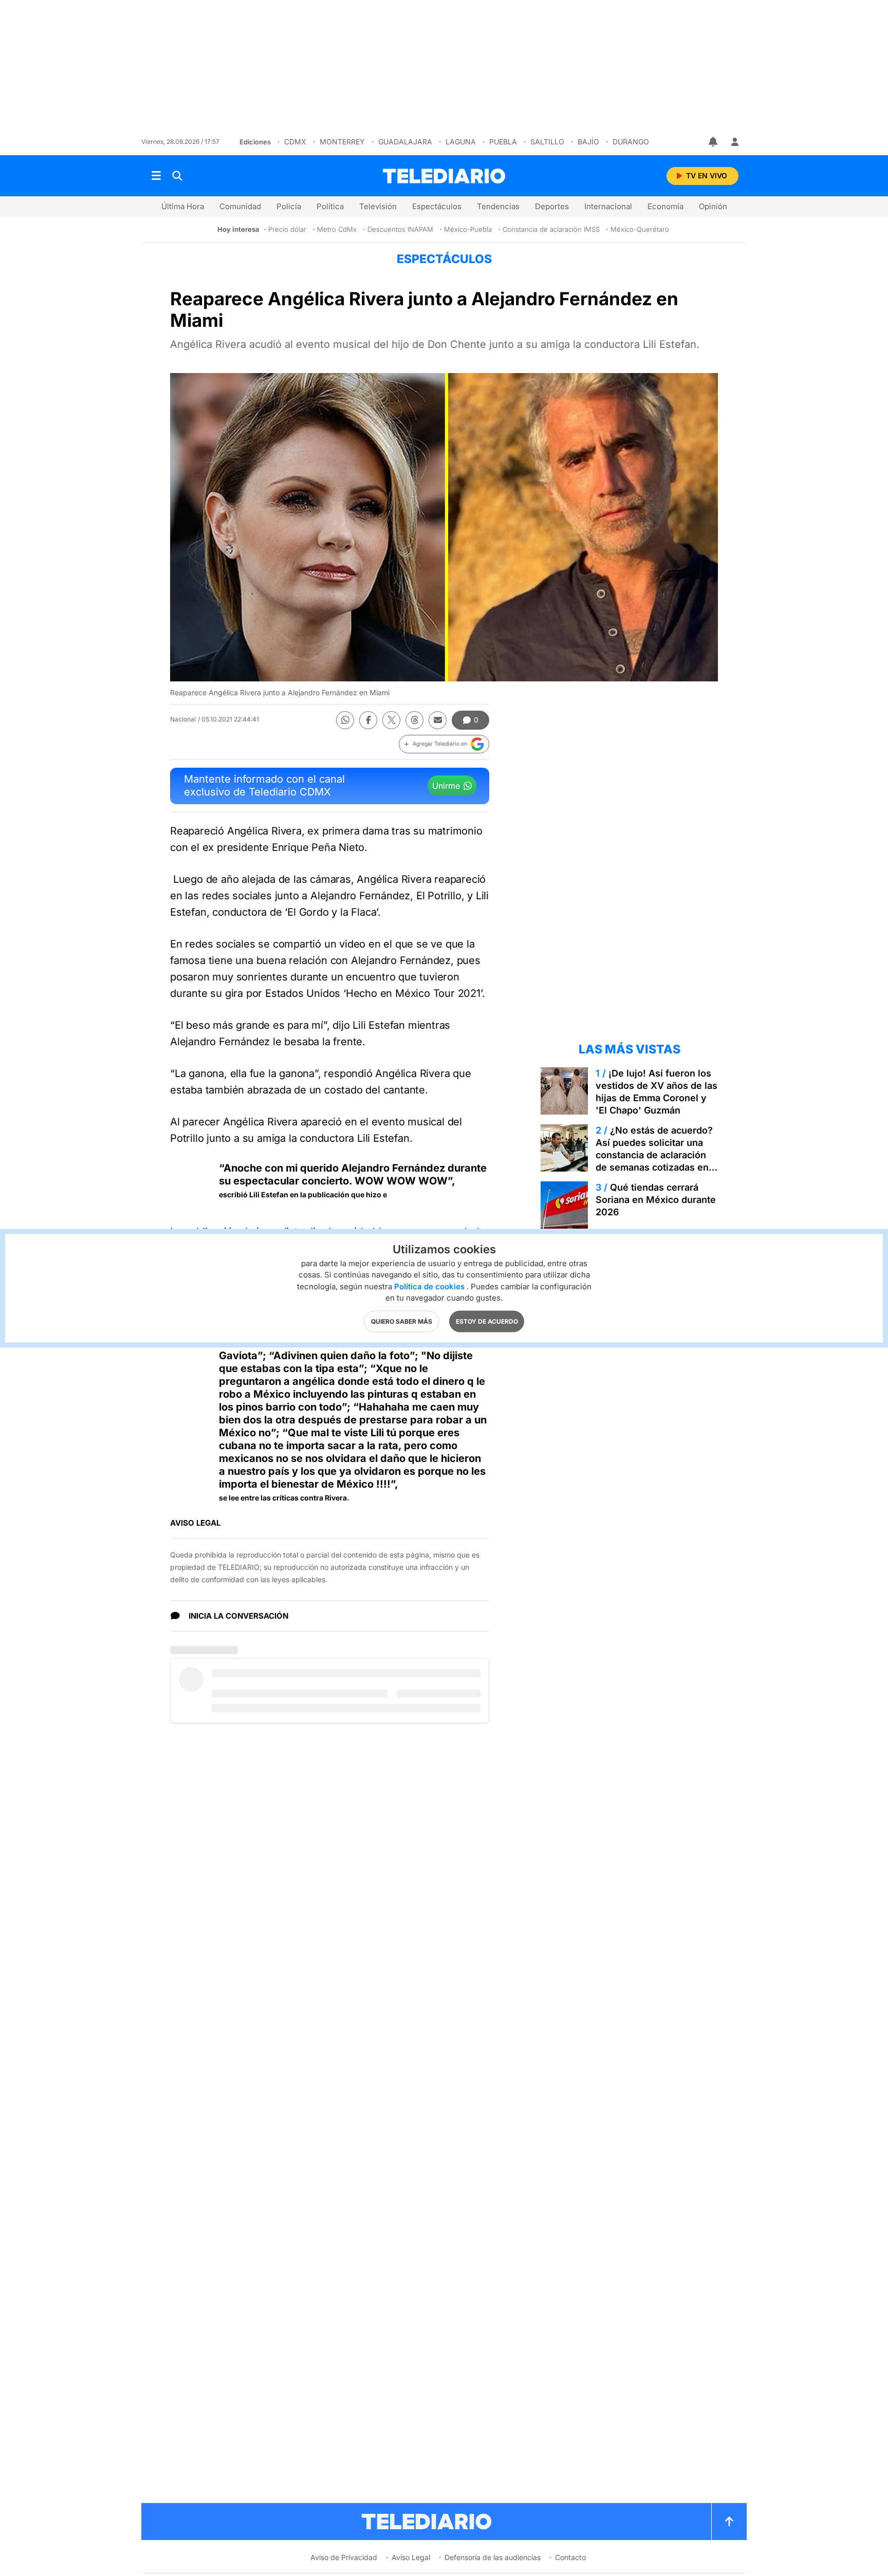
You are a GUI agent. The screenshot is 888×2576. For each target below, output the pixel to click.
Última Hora (183, 206)
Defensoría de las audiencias (493, 2557)
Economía (665, 206)
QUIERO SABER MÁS (402, 1321)
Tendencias (498, 206)
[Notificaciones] (714, 142)
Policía (289, 206)
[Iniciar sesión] (735, 142)
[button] (444, 744)
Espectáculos (437, 206)
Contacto (570, 2557)
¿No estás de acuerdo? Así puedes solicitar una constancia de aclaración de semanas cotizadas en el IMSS (654, 1155)
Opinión (713, 206)
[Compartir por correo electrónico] (438, 720)
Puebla (503, 142)
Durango (631, 142)
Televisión (378, 206)
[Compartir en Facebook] (368, 720)
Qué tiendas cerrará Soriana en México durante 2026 (656, 1200)
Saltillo (547, 142)
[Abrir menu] (156, 176)
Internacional (608, 206)
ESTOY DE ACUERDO (487, 1321)
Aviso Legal (411, 2557)
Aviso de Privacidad (344, 2557)
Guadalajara (405, 142)
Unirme (446, 786)
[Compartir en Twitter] (391, 720)
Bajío (588, 142)
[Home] (444, 176)
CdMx (295, 142)
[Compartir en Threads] (414, 720)
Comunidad (240, 206)
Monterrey (342, 142)
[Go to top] (729, 2522)
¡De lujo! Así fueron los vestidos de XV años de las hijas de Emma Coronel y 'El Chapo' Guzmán (656, 1092)
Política (330, 206)
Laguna (461, 142)
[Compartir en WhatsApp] (345, 720)
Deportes (552, 206)
